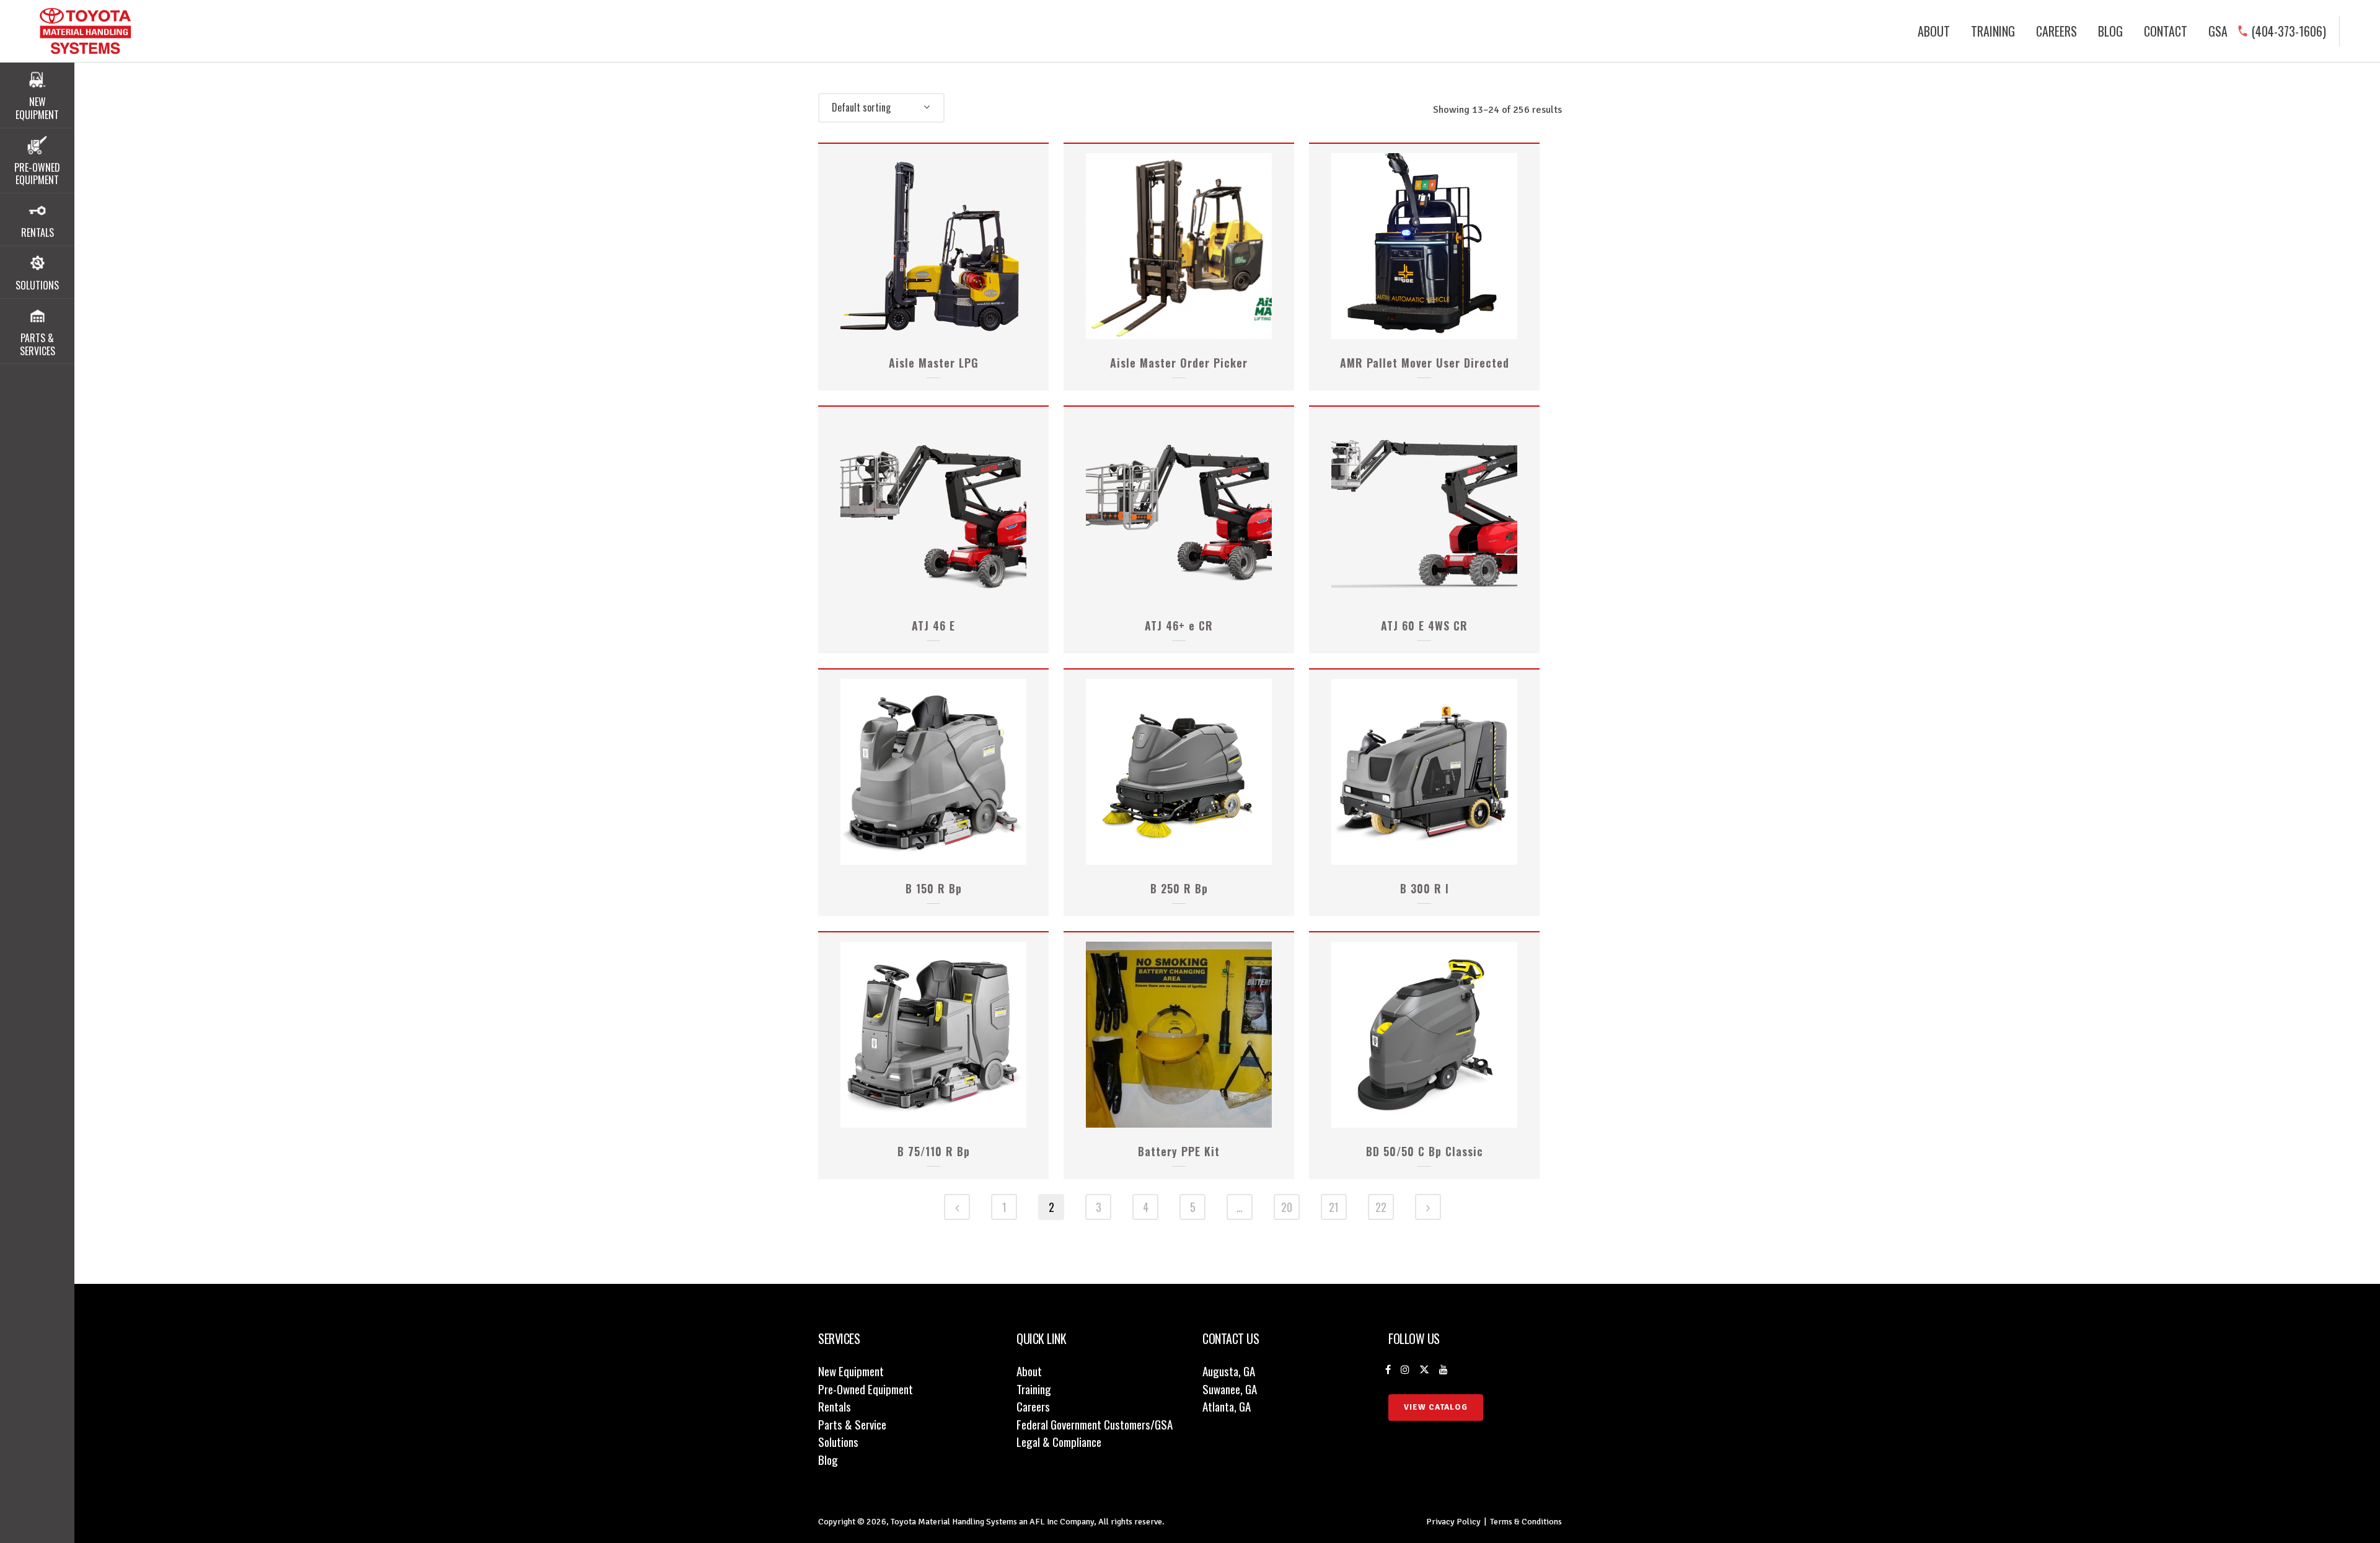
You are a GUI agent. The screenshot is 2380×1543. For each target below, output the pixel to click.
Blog (828, 1459)
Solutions (838, 1441)
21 (1334, 1207)
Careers (1033, 1406)
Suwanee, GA (1230, 1389)
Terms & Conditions (1526, 1522)
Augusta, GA (1229, 1371)
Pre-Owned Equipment (866, 1389)
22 (1381, 1207)
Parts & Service (852, 1424)
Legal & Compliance (1059, 1441)
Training (1034, 1389)
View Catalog (1436, 1407)
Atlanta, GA (1227, 1406)
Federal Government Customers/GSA (1095, 1424)
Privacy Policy (1453, 1522)
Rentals (835, 1406)
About (1029, 1371)
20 (1287, 1207)
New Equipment (851, 1371)
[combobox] (881, 108)
